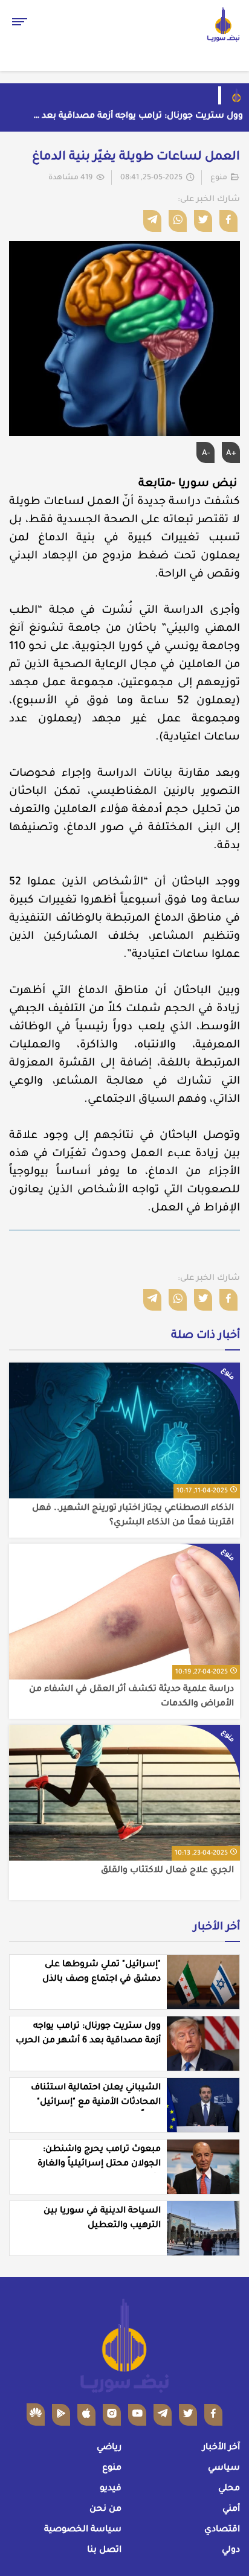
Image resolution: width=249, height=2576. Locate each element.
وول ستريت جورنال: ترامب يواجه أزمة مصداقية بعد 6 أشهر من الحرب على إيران (139, 118)
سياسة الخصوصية (83, 2530)
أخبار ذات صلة (205, 1336)
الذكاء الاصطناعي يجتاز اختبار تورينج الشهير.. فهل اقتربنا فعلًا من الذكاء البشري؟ (133, 1516)
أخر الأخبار (217, 1928)
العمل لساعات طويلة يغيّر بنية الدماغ (136, 158)
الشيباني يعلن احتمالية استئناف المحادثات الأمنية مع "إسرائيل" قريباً (96, 2103)
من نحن (105, 2510)
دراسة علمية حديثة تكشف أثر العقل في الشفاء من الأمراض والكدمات (131, 1697)
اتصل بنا (104, 2551)
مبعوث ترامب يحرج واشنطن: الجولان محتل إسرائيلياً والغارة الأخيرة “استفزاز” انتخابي (99, 2164)
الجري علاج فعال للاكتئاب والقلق (167, 1871)
